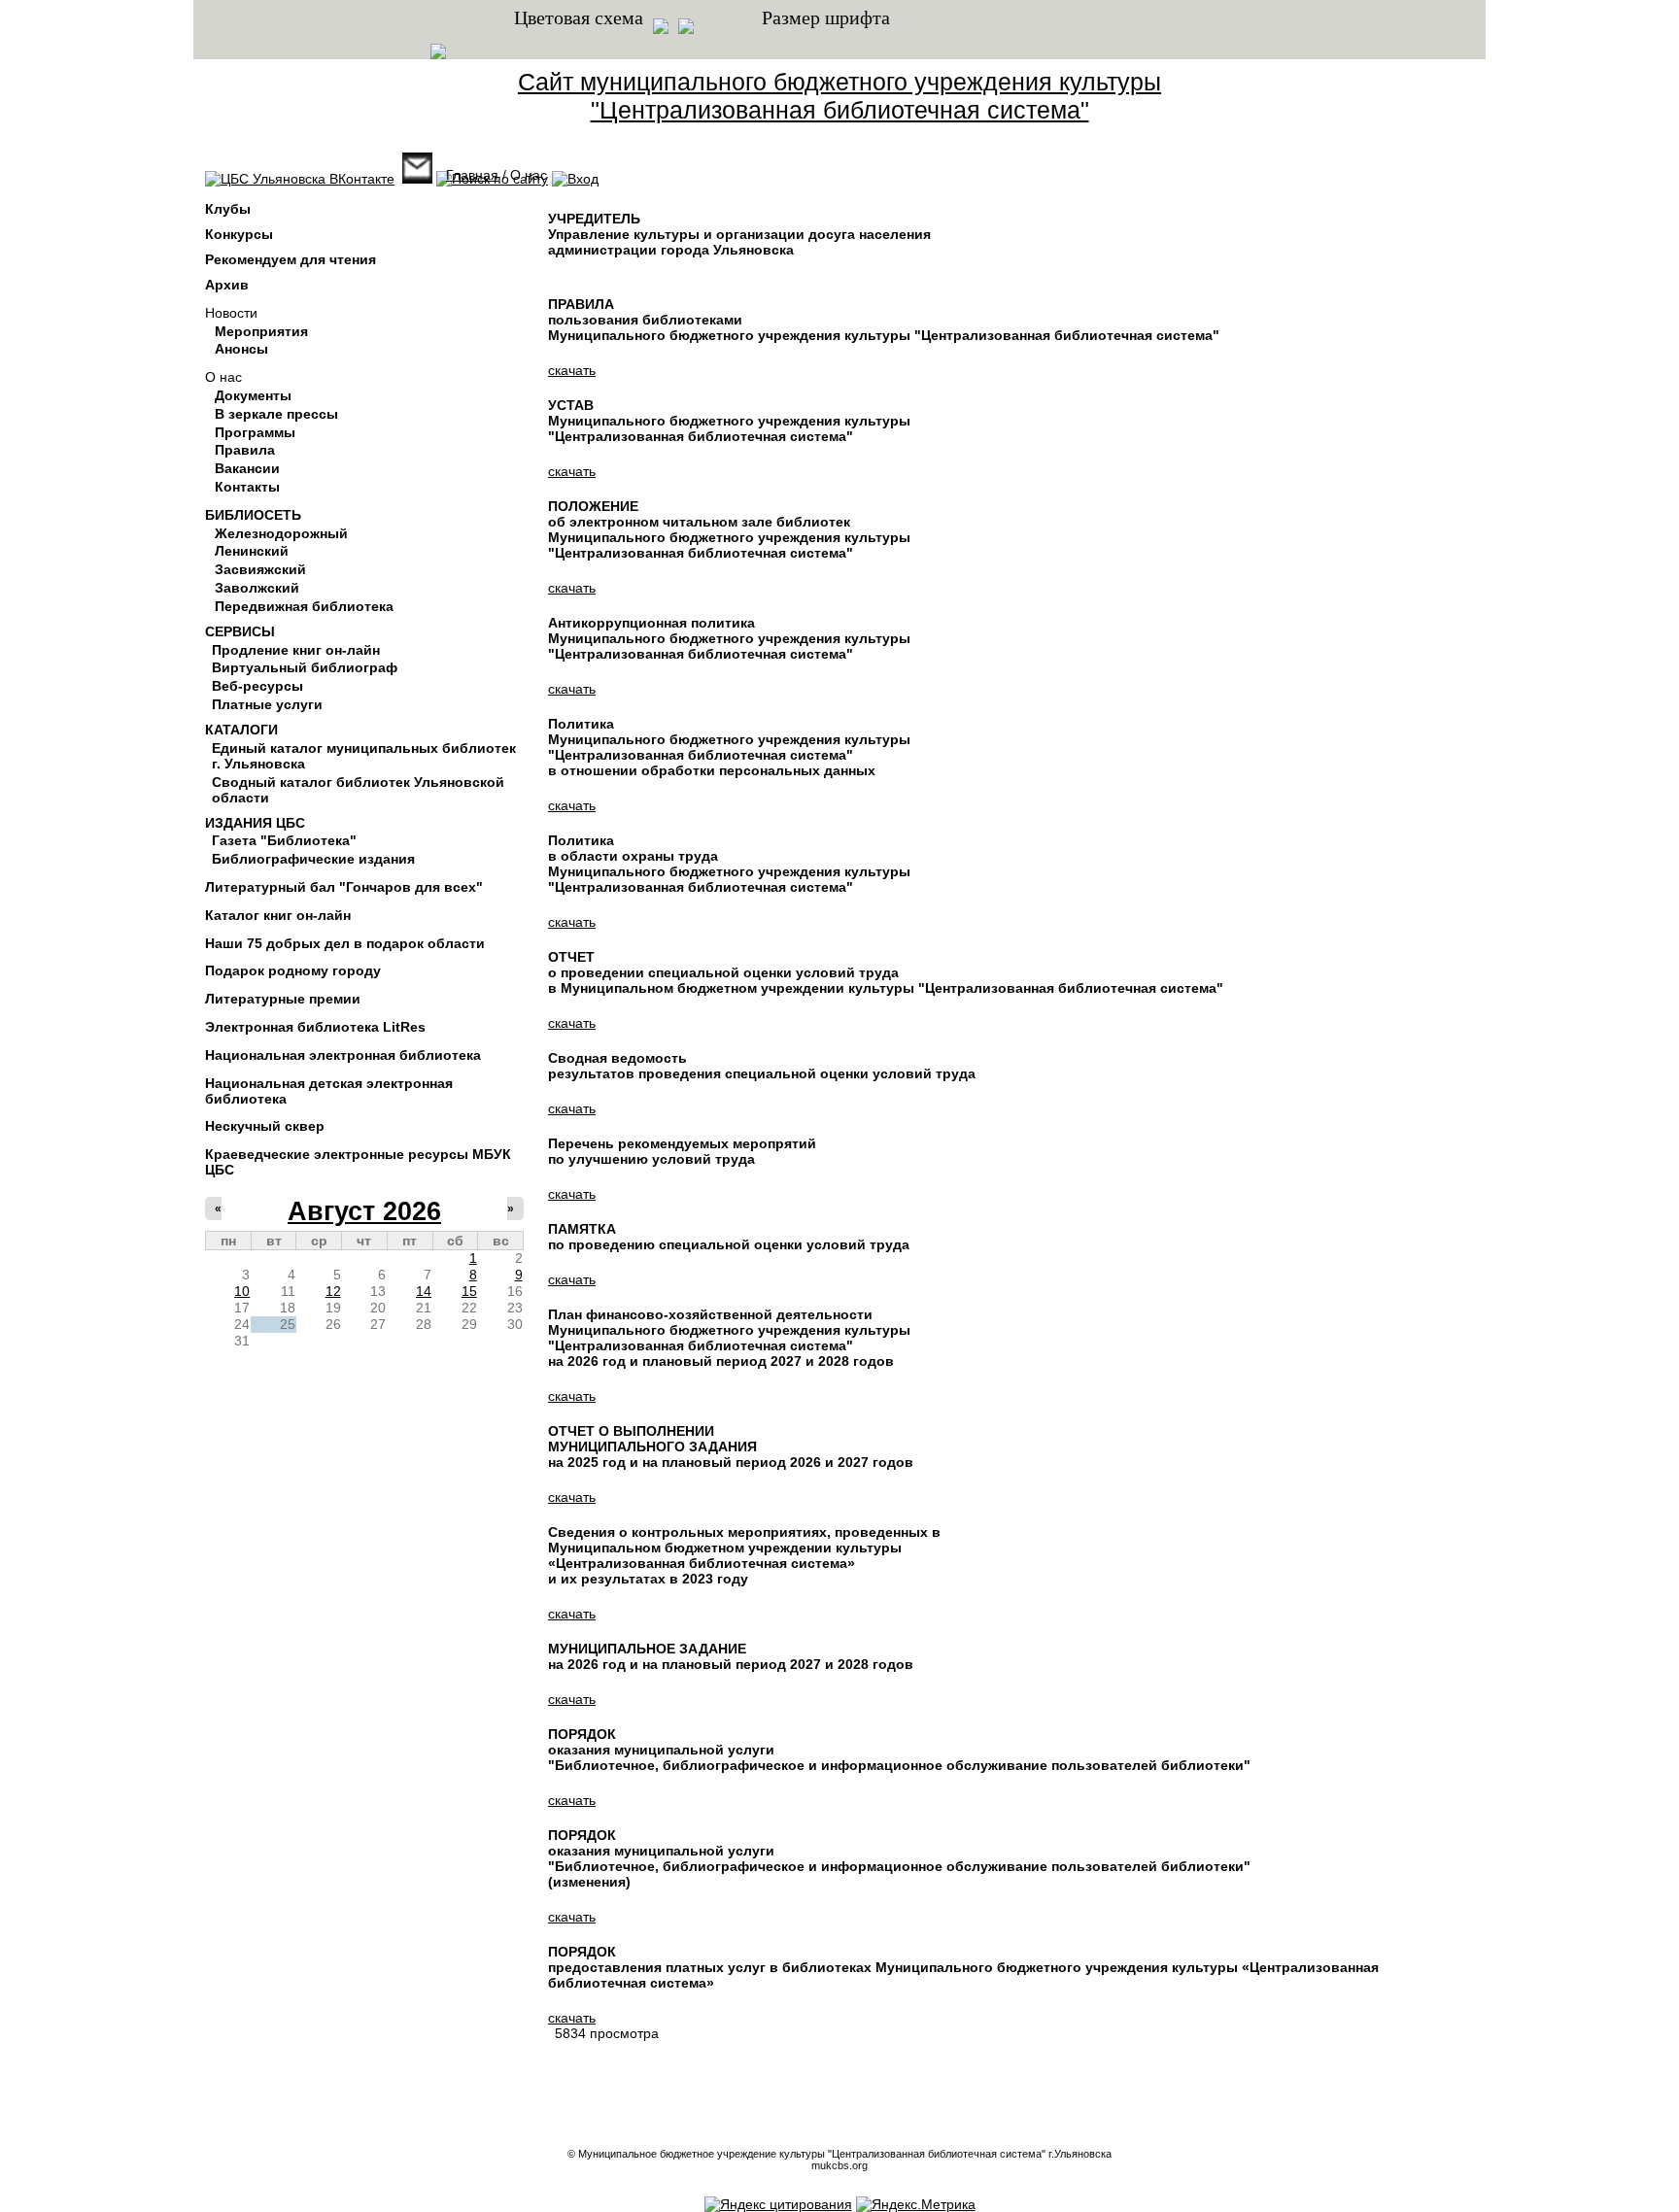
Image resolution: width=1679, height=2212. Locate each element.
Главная (472, 175)
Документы (253, 395)
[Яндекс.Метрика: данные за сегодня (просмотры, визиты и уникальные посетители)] (916, 2204)
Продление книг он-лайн (296, 650)
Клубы (228, 209)
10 (242, 1291)
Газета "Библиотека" (284, 840)
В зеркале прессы (276, 414)
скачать (572, 370)
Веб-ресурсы (257, 686)
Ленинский (252, 551)
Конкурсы (239, 234)
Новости (231, 313)
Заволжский (257, 588)
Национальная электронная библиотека (343, 1055)
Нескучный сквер (265, 1126)
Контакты (247, 487)
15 (469, 1291)
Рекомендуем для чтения (291, 259)
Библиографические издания (313, 859)
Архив (227, 285)
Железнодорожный (281, 533)
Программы (255, 432)
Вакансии (247, 468)
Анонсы (241, 349)
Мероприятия (261, 331)
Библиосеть (253, 515)
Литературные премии (283, 999)
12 (333, 1291)
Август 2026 (364, 1211)
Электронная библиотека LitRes (315, 1027)
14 (424, 1291)
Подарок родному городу (293, 970)
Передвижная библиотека (304, 606)
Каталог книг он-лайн (278, 915)
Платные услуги (267, 704)
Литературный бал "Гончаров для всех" (344, 887)
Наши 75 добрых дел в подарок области (345, 943)
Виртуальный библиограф (305, 667)
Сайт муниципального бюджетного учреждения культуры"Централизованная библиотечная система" (839, 96)
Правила (245, 450)
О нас (223, 377)
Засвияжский (260, 569)
